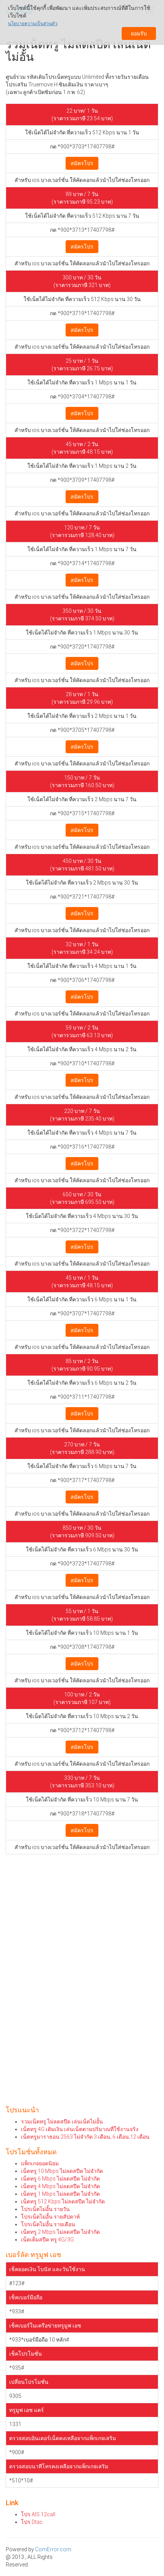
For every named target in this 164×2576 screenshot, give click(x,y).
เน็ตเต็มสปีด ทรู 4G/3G (47, 2240)
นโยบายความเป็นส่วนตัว (33, 24)
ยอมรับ (139, 33)
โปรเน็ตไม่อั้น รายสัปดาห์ (50, 2217)
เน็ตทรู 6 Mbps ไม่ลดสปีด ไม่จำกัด (60, 2179)
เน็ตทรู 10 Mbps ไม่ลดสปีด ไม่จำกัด (62, 2171)
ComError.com (53, 2549)
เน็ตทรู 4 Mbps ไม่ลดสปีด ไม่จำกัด (60, 2186)
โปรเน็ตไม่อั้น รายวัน (45, 2209)
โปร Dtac (32, 2522)
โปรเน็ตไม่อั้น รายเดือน (48, 2224)
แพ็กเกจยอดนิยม (40, 2163)
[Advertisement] (82, 1950)
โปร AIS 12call (38, 2514)
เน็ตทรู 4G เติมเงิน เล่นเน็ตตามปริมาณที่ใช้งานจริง (80, 2129)
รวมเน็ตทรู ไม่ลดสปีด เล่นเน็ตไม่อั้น (62, 2122)
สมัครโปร (82, 163)
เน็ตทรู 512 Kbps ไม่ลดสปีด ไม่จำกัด (63, 2201)
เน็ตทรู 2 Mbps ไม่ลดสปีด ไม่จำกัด (60, 2232)
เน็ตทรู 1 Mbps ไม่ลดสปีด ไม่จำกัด (60, 2194)
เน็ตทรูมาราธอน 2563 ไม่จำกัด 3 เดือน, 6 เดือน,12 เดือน (85, 2137)
